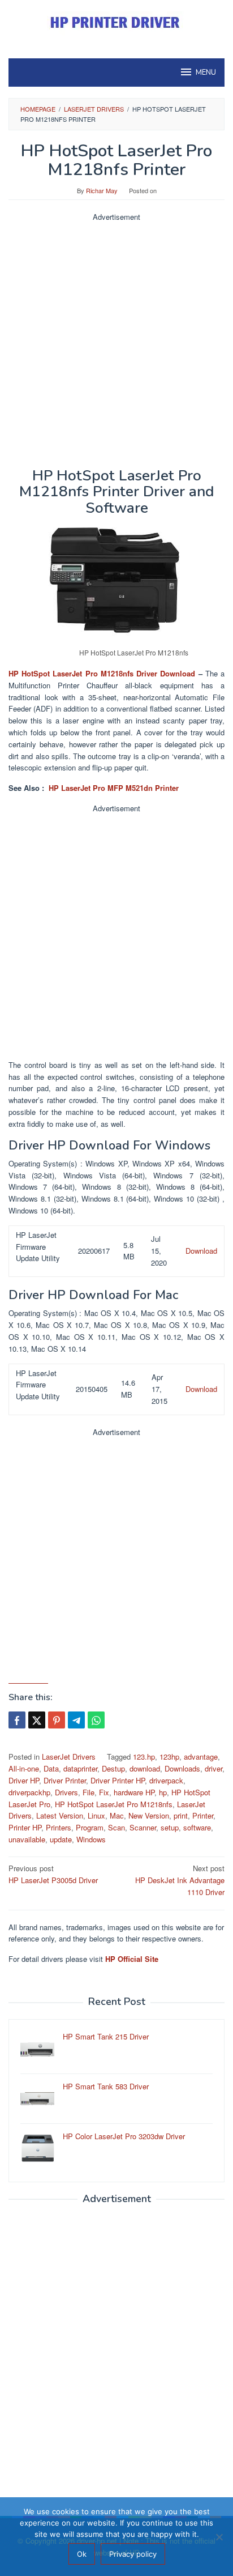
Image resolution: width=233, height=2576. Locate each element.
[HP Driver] (116, 22)
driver (213, 1768)
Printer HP (25, 1827)
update (61, 1839)
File (89, 1792)
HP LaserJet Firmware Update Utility (38, 1247)
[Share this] (17, 1720)
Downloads (182, 1768)
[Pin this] (57, 1720)
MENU (206, 73)
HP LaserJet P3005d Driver (53, 1874)
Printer (203, 1815)
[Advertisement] (116, 340)
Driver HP (24, 1780)
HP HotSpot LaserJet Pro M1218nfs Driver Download (102, 673)
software (197, 1827)
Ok (82, 2554)
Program (90, 1827)
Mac (117, 1815)
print (181, 1815)
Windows (91, 1839)
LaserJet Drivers (69, 1757)
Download (201, 1251)
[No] (219, 2537)
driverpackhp (29, 1792)
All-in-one (24, 1768)
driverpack (166, 1780)
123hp (169, 1757)
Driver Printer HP (118, 1780)
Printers (59, 1827)
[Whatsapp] (96, 1720)
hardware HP (134, 1792)
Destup (113, 1768)
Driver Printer (65, 1780)
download (145, 1768)
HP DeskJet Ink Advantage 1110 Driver (180, 1880)
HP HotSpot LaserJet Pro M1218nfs (114, 1804)
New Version (149, 1815)
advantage (201, 1757)
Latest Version (60, 1815)
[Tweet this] (37, 1720)
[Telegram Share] (76, 1720)
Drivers (66, 1792)
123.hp (144, 1757)
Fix (104, 1792)
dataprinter (80, 1768)
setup (170, 1827)
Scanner (143, 1827)
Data (51, 1768)
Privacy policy (133, 2554)
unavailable (27, 1839)
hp (163, 1792)
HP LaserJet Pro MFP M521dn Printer (114, 788)
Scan (116, 1827)
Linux (96, 1815)
